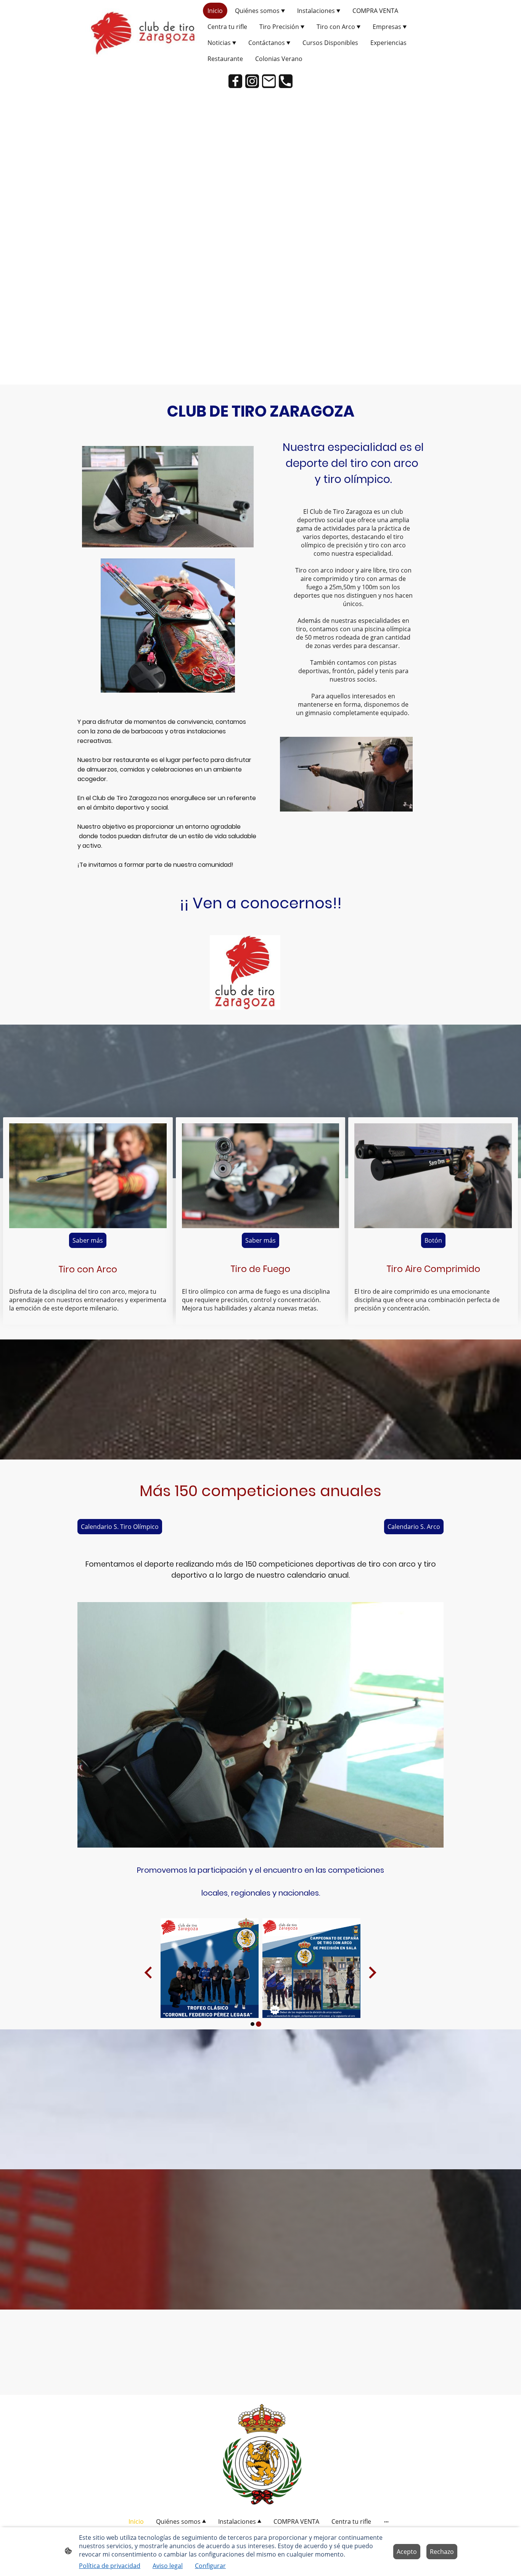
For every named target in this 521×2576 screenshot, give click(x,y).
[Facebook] (235, 81)
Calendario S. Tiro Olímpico (120, 1527)
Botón (433, 1240)
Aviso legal (168, 2566)
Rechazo (442, 2552)
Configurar (210, 2566)
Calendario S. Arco (414, 1527)
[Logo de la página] (142, 35)
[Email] (269, 81)
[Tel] (286, 81)
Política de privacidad (110, 2566)
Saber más (88, 1240)
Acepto (407, 2552)
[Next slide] (372, 1973)
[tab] (252, 2024)
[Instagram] (252, 81)
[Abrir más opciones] (386, 2521)
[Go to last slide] (149, 1973)
